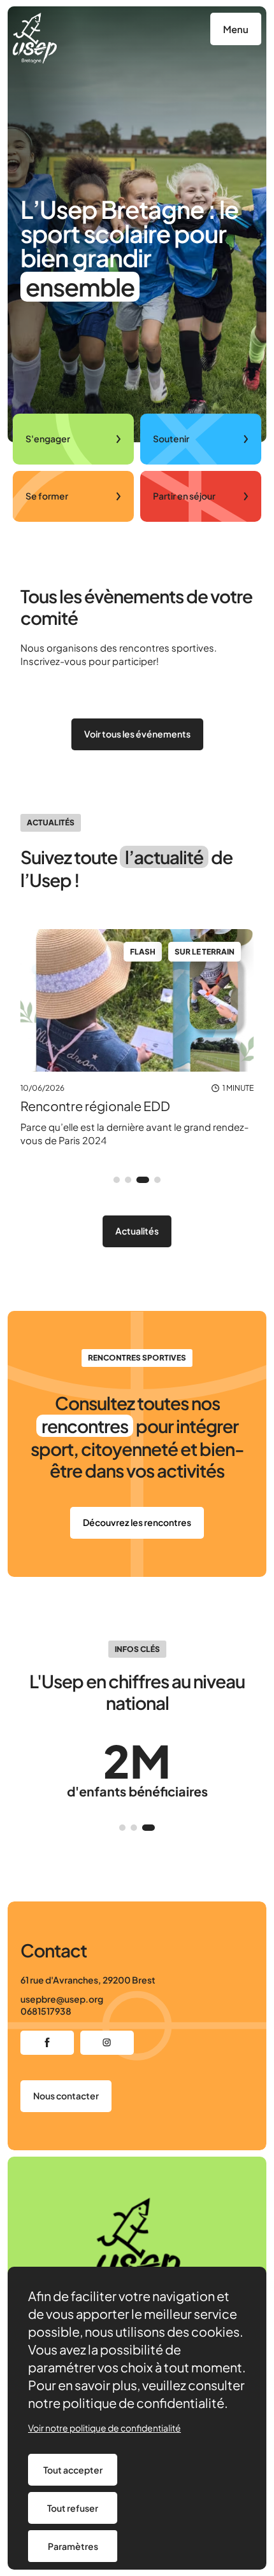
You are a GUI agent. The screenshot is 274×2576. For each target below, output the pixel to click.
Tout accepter (73, 2470)
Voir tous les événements (137, 734)
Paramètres (73, 2546)
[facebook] (47, 2043)
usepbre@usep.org (62, 1999)
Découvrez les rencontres (137, 1522)
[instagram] (107, 2043)
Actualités (137, 1231)
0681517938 (46, 2011)
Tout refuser (73, 2508)
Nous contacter (66, 2096)
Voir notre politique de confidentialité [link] (105, 2428)
